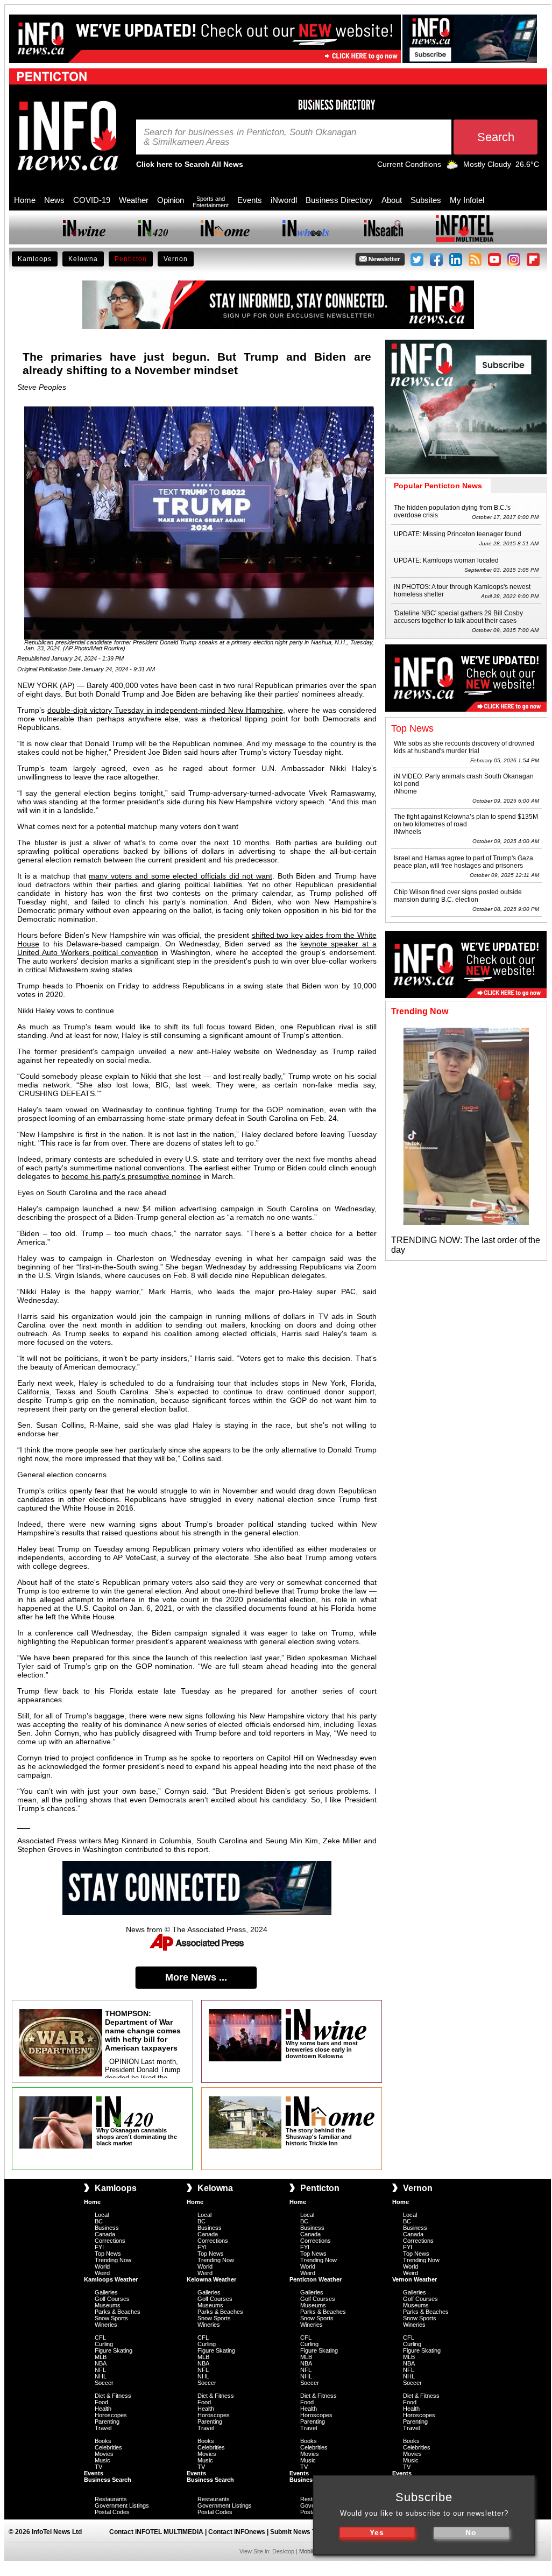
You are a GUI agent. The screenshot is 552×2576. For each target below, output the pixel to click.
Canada (105, 2234)
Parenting (107, 2421)
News (54, 200)
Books (103, 2441)
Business (107, 2228)
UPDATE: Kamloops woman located (446, 560)
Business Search (108, 2480)
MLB (101, 2357)
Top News (108, 2254)
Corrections (110, 2241)
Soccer (104, 2383)
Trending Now (113, 2260)
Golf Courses (112, 2299)
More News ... (196, 1977)
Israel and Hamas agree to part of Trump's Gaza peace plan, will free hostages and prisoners (463, 862)
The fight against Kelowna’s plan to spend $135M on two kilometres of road (466, 820)
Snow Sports (111, 2318)
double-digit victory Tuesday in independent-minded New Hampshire (165, 710)
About (392, 200)
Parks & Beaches (118, 2312)
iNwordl (284, 200)
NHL (101, 2376)
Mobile (307, 2551)
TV (98, 2467)
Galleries (106, 2292)
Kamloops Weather (111, 2279)
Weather (134, 200)
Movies (104, 2454)
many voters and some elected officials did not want (181, 876)
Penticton (131, 259)
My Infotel (467, 200)
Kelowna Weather (211, 2279)
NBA (101, 2363)
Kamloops (35, 259)
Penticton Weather (316, 2279)
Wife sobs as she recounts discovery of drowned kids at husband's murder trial (464, 747)
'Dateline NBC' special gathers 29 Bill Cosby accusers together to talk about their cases (458, 617)
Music (102, 2460)
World (102, 2266)
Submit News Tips (298, 2532)
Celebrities (108, 2447)
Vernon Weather (415, 2279)
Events (250, 200)
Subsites (426, 200)
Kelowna (83, 259)
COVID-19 (92, 200)
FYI (99, 2247)
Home (25, 200)
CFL (100, 2338)
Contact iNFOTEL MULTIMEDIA (156, 2532)
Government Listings (122, 2505)
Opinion (171, 200)
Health (103, 2409)
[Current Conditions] (452, 167)
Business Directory (339, 200)
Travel (103, 2428)
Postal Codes (112, 2512)
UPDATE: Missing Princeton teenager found (458, 534)
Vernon (176, 259)
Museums (108, 2305)
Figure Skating (114, 2350)
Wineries (106, 2325)
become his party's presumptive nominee (131, 1176)
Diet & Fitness (113, 2396)
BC (99, 2221)
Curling (104, 2344)
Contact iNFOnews (237, 2532)
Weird (102, 2273)
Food (101, 2402)
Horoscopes (111, 2415)
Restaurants (111, 2499)
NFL (100, 2370)
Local (102, 2215)
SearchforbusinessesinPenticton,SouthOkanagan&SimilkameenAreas (250, 137)
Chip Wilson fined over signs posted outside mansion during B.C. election (458, 896)
